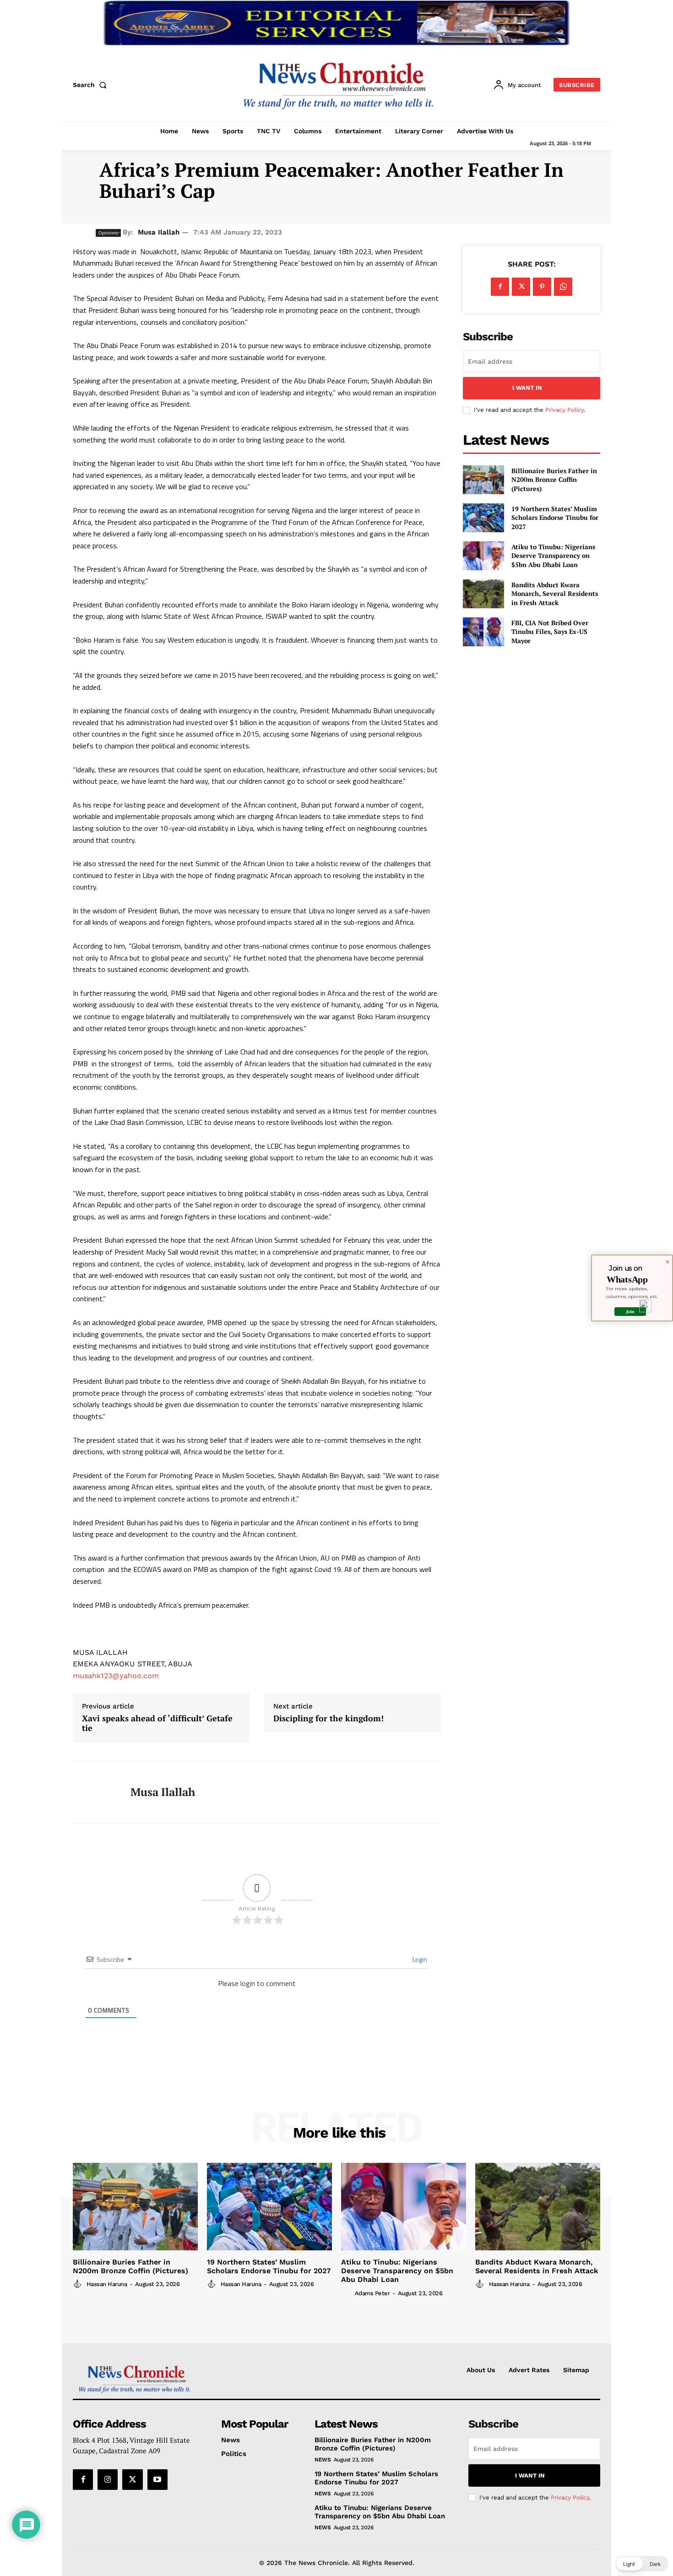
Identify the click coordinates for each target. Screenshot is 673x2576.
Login (419, 1959)
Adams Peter (372, 2293)
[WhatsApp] (563, 287)
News (323, 2460)
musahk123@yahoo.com (116, 1676)
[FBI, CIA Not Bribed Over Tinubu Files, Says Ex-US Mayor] (483, 632)
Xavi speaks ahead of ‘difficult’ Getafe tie (157, 1723)
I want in (527, 388)
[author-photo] (79, 2284)
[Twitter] (521, 287)
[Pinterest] (542, 287)
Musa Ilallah (159, 232)
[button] (92, 85)
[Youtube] (157, 2479)
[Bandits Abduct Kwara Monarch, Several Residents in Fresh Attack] (483, 594)
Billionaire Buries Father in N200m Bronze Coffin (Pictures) (554, 480)
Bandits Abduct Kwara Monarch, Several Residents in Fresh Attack (555, 594)
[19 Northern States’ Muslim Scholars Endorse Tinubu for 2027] (483, 518)
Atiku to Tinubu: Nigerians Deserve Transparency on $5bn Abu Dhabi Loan (553, 556)
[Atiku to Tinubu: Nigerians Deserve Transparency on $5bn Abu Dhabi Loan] (483, 556)
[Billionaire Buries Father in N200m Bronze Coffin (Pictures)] (483, 480)
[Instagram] (108, 2479)
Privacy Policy (564, 410)
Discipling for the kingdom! (328, 1719)
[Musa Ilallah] (95, 1792)
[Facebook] (500, 287)
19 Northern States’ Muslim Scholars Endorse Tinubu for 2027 (555, 518)
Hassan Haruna (107, 2284)
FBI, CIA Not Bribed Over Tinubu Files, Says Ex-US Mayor (550, 632)
